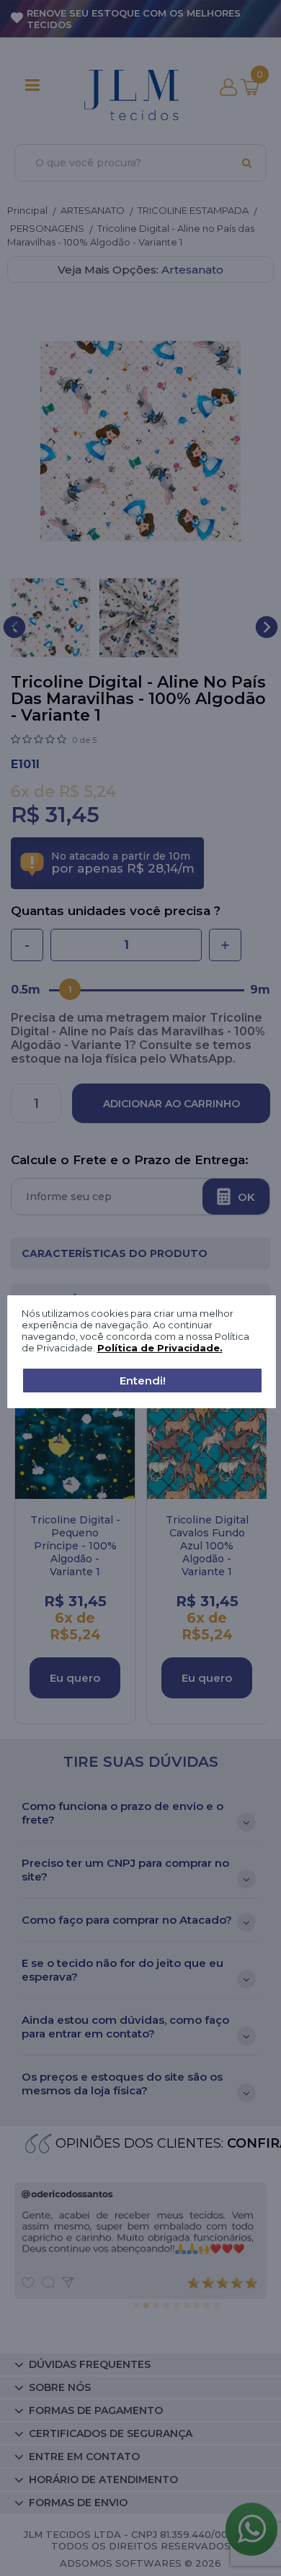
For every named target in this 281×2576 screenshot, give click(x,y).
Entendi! (143, 1381)
